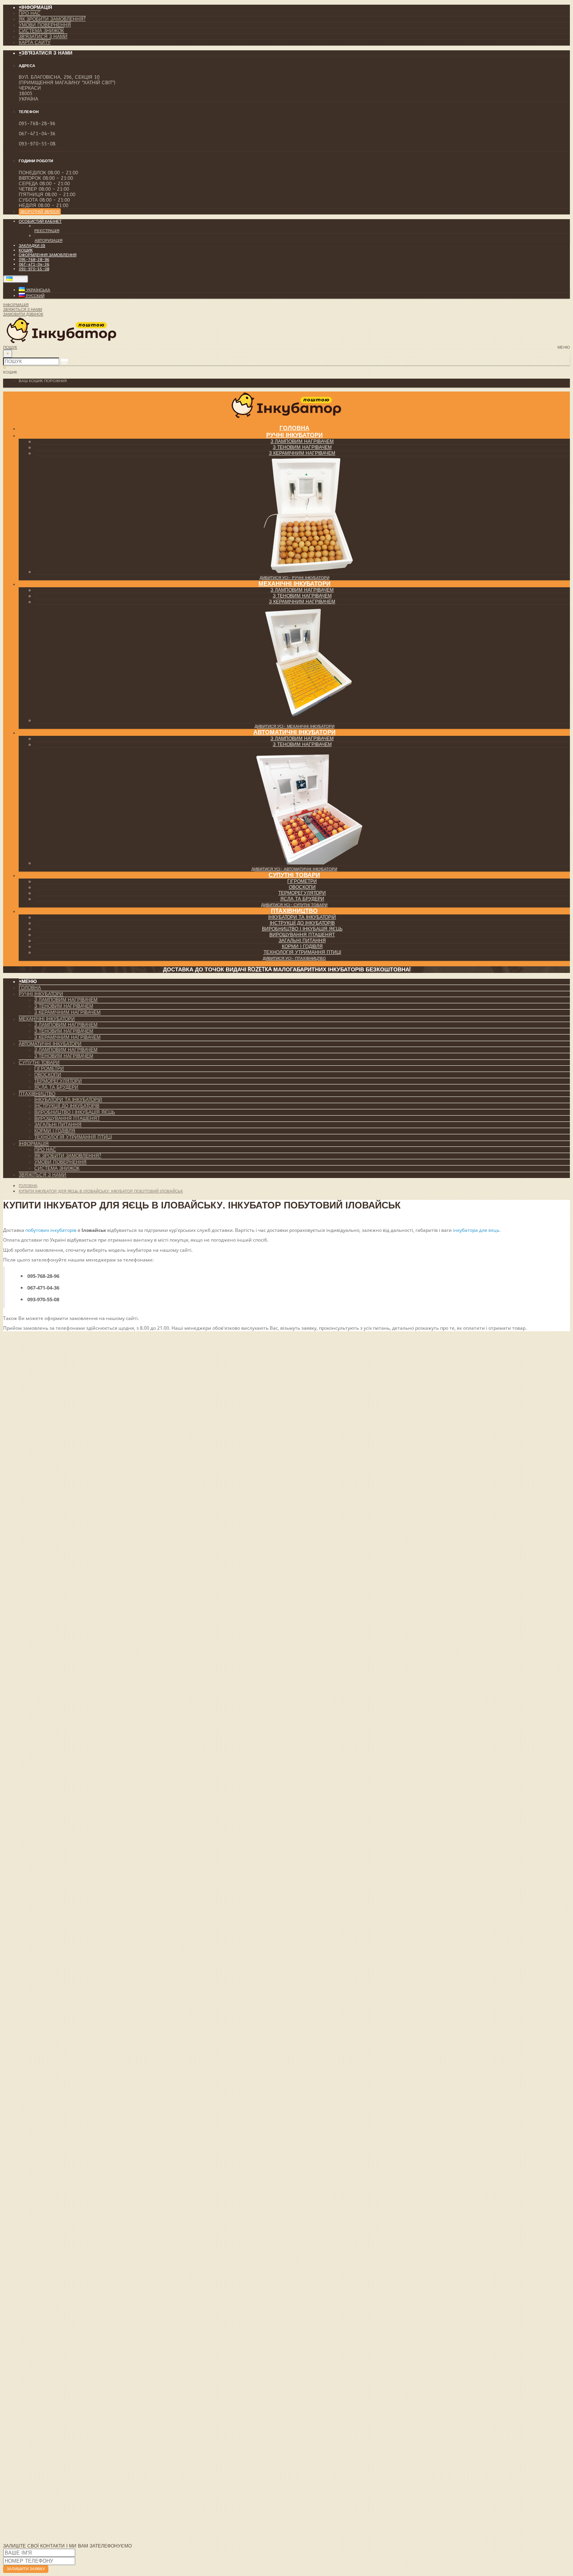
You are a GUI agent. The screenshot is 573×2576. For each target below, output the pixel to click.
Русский (35, 296)
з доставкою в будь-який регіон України (331, 2424)
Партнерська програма (50, 2390)
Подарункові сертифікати (52, 2385)
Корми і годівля (302, 946)
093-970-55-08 (34, 269)
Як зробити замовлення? (52, 19)
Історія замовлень (43, 2351)
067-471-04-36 (34, 264)
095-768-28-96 (34, 260)
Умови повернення (45, 25)
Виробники (34, 2379)
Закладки (31, 2356)
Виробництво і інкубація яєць (302, 929)
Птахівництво (294, 911)
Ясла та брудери (302, 899)
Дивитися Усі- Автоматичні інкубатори (294, 869)
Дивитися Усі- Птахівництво (294, 958)
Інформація (34, 1144)
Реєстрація (47, 231)
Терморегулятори (302, 893)
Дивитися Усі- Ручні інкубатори (294, 578)
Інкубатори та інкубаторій (302, 917)
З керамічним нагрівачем (302, 453)
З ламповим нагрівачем (302, 441)
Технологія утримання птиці (302, 952)
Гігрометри (302, 881)
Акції (25, 2396)
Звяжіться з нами (42, 1175)
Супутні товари (294, 875)
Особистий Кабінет (44, 2340)
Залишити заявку (26, 2569)
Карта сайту (35, 43)
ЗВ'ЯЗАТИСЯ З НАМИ (24, 2435)
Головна (30, 988)
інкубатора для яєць (476, 1230)
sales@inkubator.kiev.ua (111, 2186)
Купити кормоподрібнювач (39, 2477)
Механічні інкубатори (294, 584)
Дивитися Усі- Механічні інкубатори (294, 726)
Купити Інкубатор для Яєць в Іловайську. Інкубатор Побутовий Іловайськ (101, 1191)
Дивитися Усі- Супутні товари (294, 905)
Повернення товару (45, 2346)
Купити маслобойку (30, 2466)
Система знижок (41, 31)
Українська (38, 290)
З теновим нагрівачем (302, 447)
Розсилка (31, 2401)
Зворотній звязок (40, 212)
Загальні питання (302, 941)
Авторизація (49, 241)
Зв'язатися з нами (43, 37)
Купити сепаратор (27, 2456)
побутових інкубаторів (51, 1230)
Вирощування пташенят (302, 935)
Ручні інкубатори (294, 435)
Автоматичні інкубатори (294, 732)
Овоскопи (302, 887)
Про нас (30, 13)
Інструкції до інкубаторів (302, 923)
